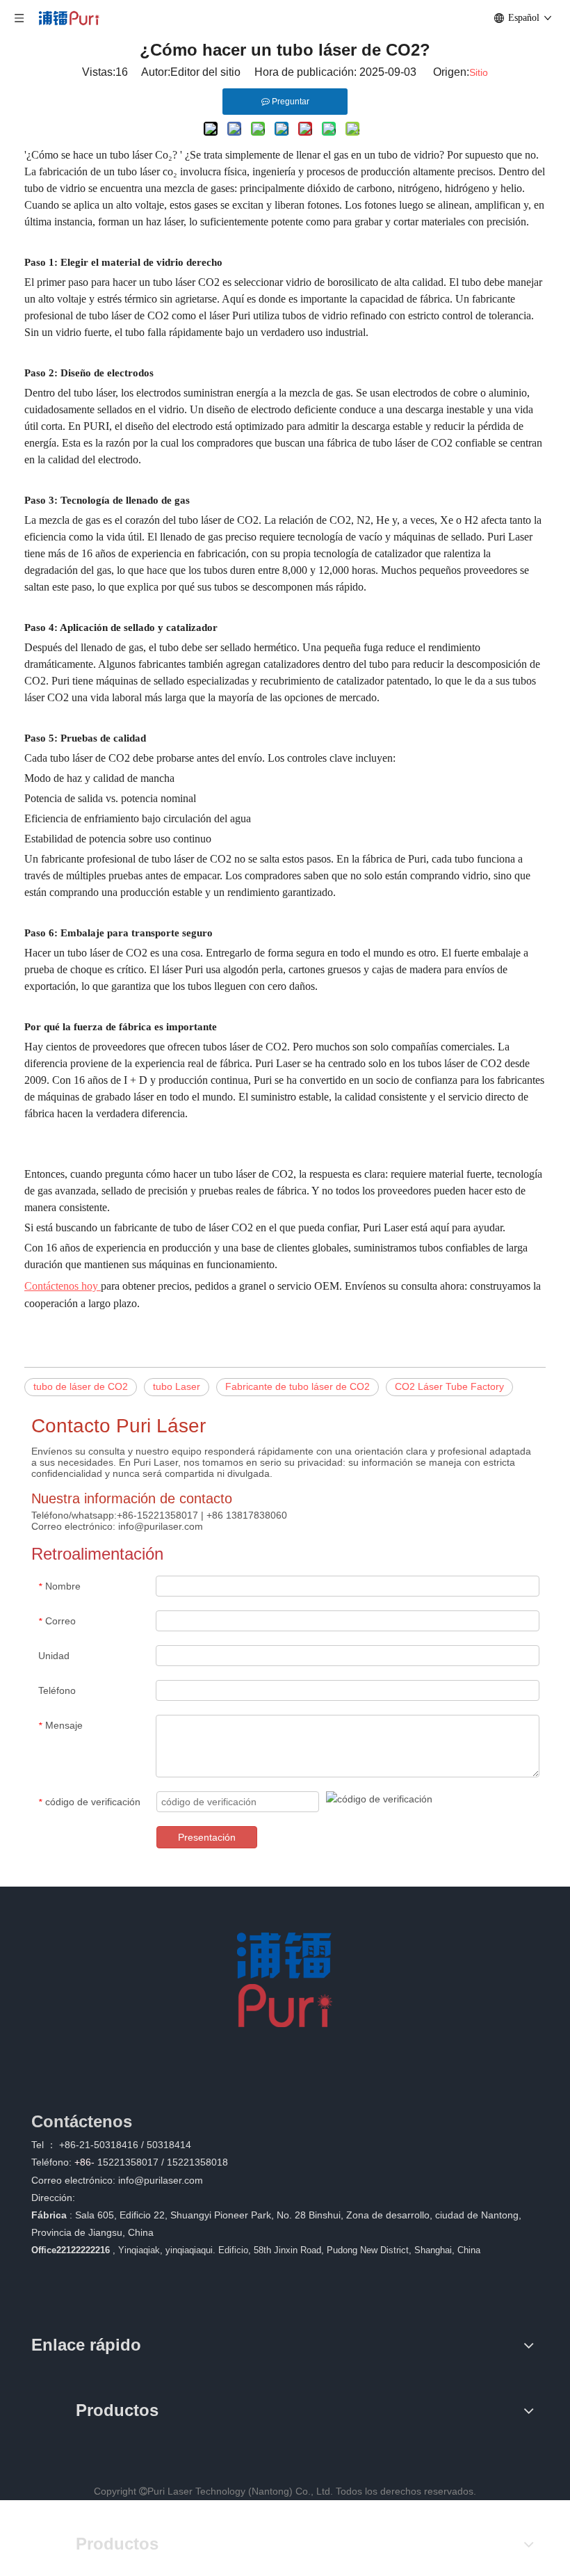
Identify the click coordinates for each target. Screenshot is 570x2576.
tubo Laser (177, 1386)
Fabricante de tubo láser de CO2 (298, 1386)
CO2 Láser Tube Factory (449, 1386)
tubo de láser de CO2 (81, 1386)
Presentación (207, 1837)
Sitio (479, 72)
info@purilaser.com (161, 2180)
